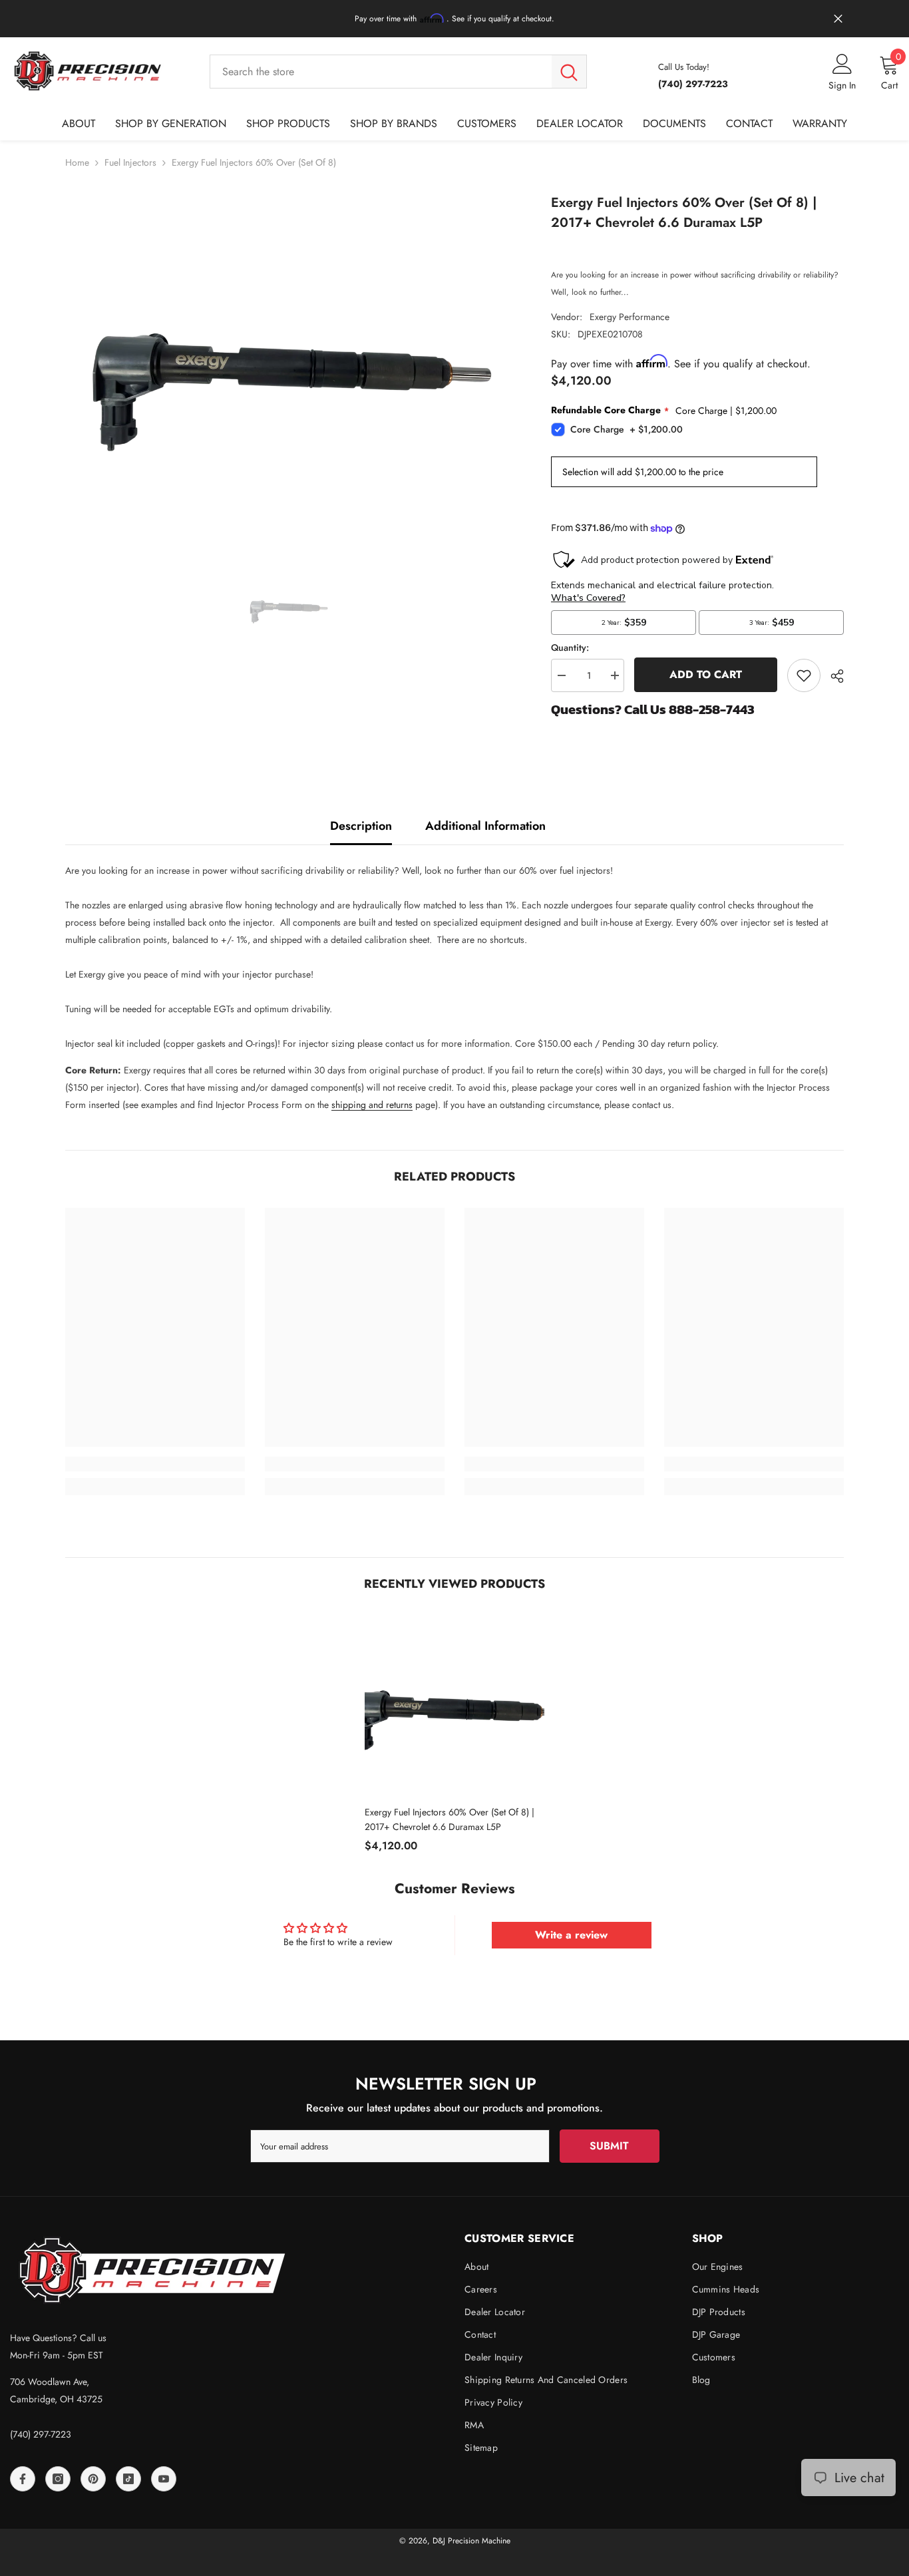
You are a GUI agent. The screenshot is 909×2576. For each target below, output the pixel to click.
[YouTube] (164, 2479)
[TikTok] (128, 2479)
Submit (609, 2146)
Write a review (571, 1935)
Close (838, 19)
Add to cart (706, 674)
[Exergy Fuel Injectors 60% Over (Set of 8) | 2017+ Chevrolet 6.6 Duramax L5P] (454, 1705)
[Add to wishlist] (804, 675)
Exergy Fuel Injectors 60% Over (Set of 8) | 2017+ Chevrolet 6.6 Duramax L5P (450, 1819)
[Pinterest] (93, 2479)
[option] (288, 360)
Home (77, 162)
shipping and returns (372, 1105)
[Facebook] (23, 2479)
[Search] (398, 71)
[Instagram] (58, 2479)
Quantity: (570, 647)
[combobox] (381, 71)
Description (361, 826)
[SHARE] (832, 676)
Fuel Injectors (130, 162)
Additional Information (485, 826)
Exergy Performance (630, 317)
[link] (155, 1464)
